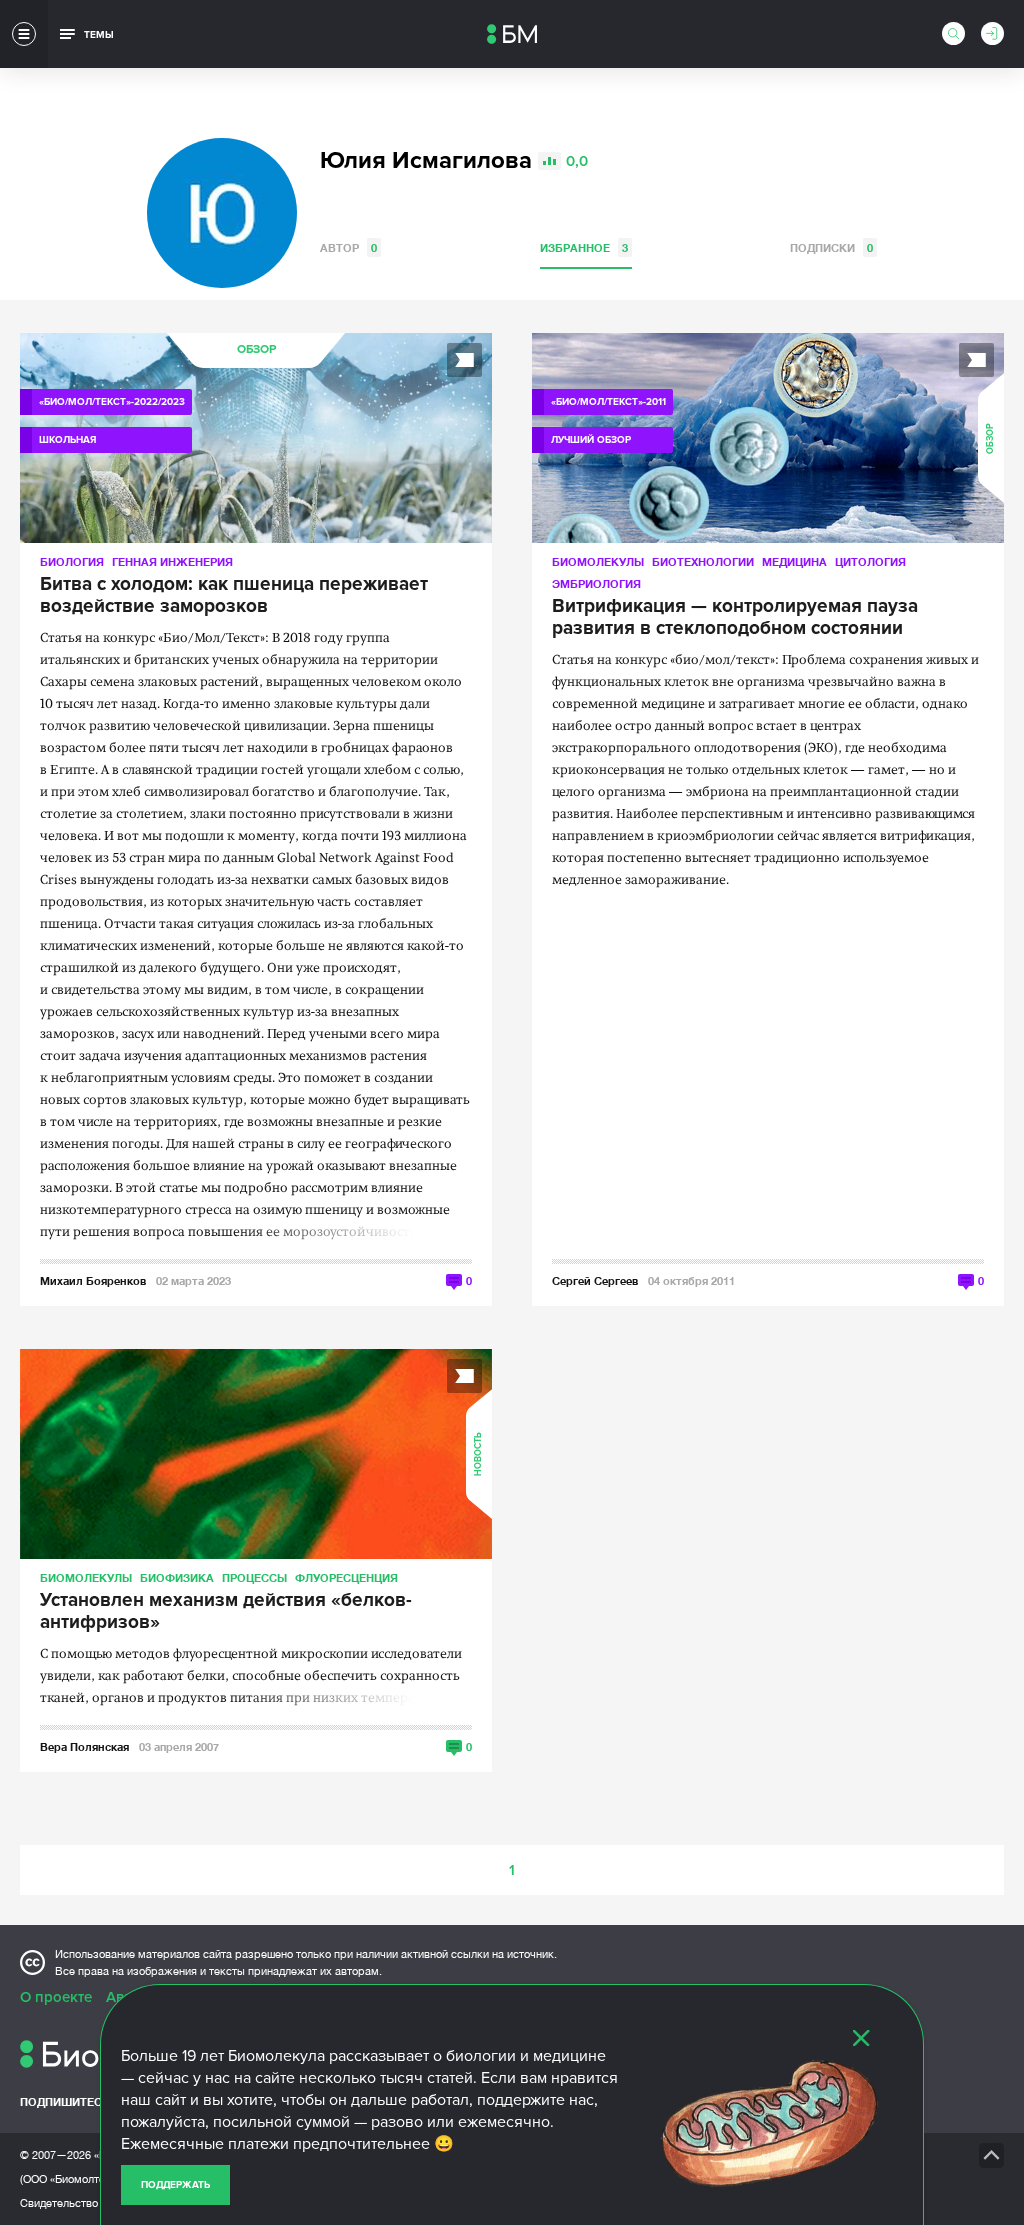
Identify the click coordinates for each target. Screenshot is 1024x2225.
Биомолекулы (598, 561)
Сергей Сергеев (595, 1280)
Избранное (584, 247)
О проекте (56, 1997)
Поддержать (175, 2185)
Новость (478, 1454)
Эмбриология (596, 583)
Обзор (256, 349)
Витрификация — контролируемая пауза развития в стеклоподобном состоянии (735, 618)
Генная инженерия (172, 561)
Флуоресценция (346, 1577)
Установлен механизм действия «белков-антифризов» (226, 1612)
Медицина (794, 561)
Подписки (831, 247)
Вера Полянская (84, 1746)
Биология (72, 561)
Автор (348, 247)
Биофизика (177, 1577)
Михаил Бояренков (93, 1280)
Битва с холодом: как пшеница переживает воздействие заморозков (234, 596)
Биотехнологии (703, 561)
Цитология (870, 561)
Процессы (254, 1577)
